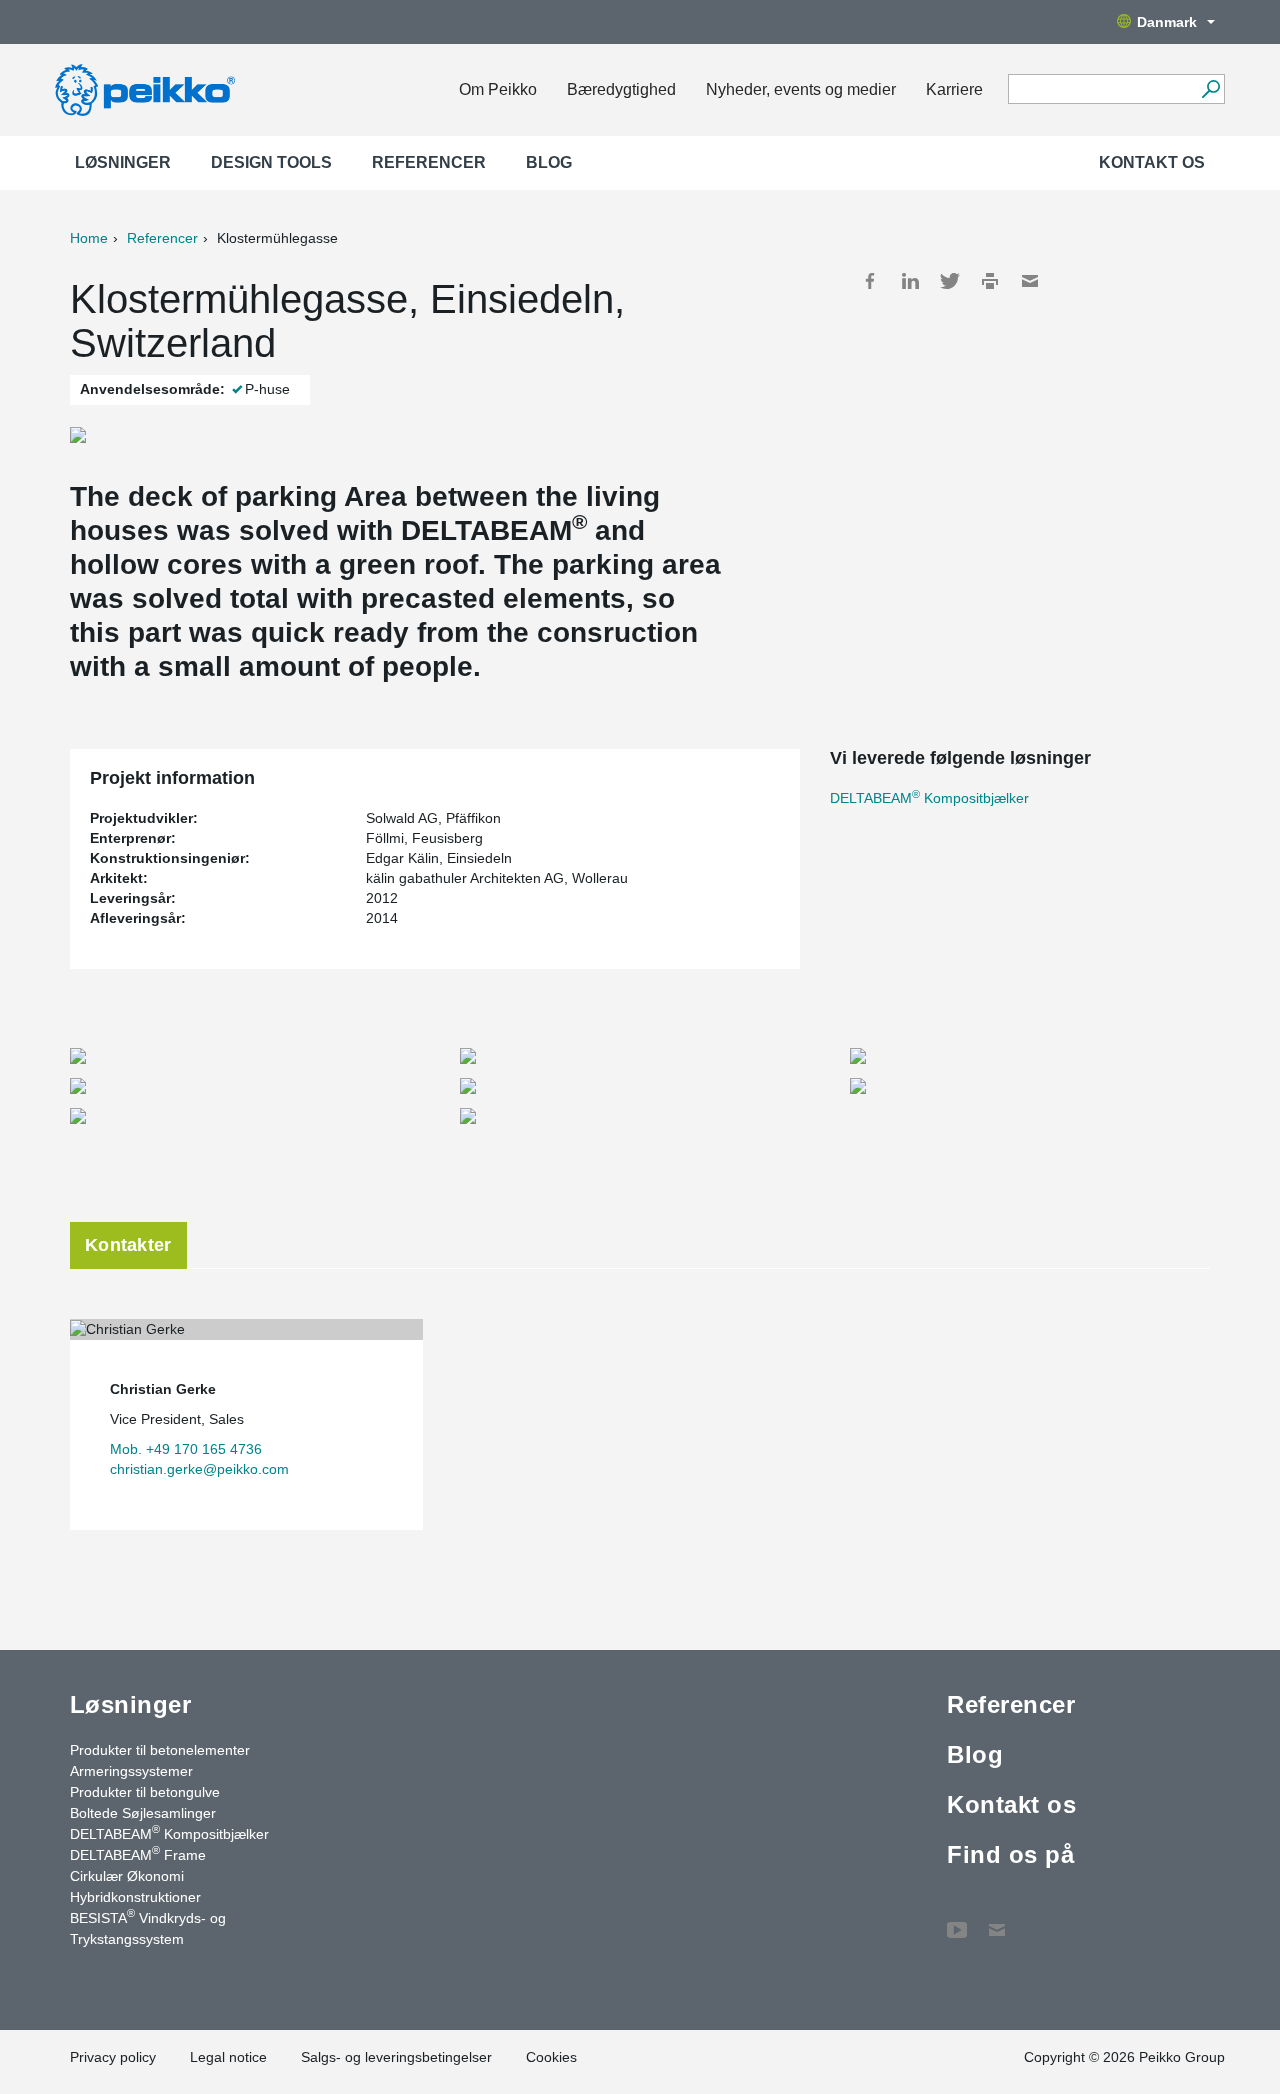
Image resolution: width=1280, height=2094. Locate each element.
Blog (549, 162)
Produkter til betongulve (145, 1792)
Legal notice (228, 2057)
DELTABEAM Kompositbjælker (929, 798)
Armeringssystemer (131, 1771)
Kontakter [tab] (128, 1245)
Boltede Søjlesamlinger (143, 1813)
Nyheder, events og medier (801, 89)
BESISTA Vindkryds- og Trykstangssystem (148, 1927)
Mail (1030, 281)
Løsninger (123, 162)
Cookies (551, 2057)
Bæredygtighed (621, 89)
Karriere (954, 89)
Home (89, 238)
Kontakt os (1152, 162)
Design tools (271, 162)
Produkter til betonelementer (160, 1750)
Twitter (950, 281)
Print (990, 281)
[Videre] (1210, 89)
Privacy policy (113, 2057)
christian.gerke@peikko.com (199, 1469)
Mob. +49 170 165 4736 (186, 1449)
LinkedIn (910, 281)
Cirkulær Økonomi (127, 1876)
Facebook (870, 281)
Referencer (429, 162)
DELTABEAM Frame (138, 1854)
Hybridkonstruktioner (135, 1897)
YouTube (957, 1920)
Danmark (1167, 22)
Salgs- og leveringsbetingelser (396, 2057)
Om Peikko (498, 89)
